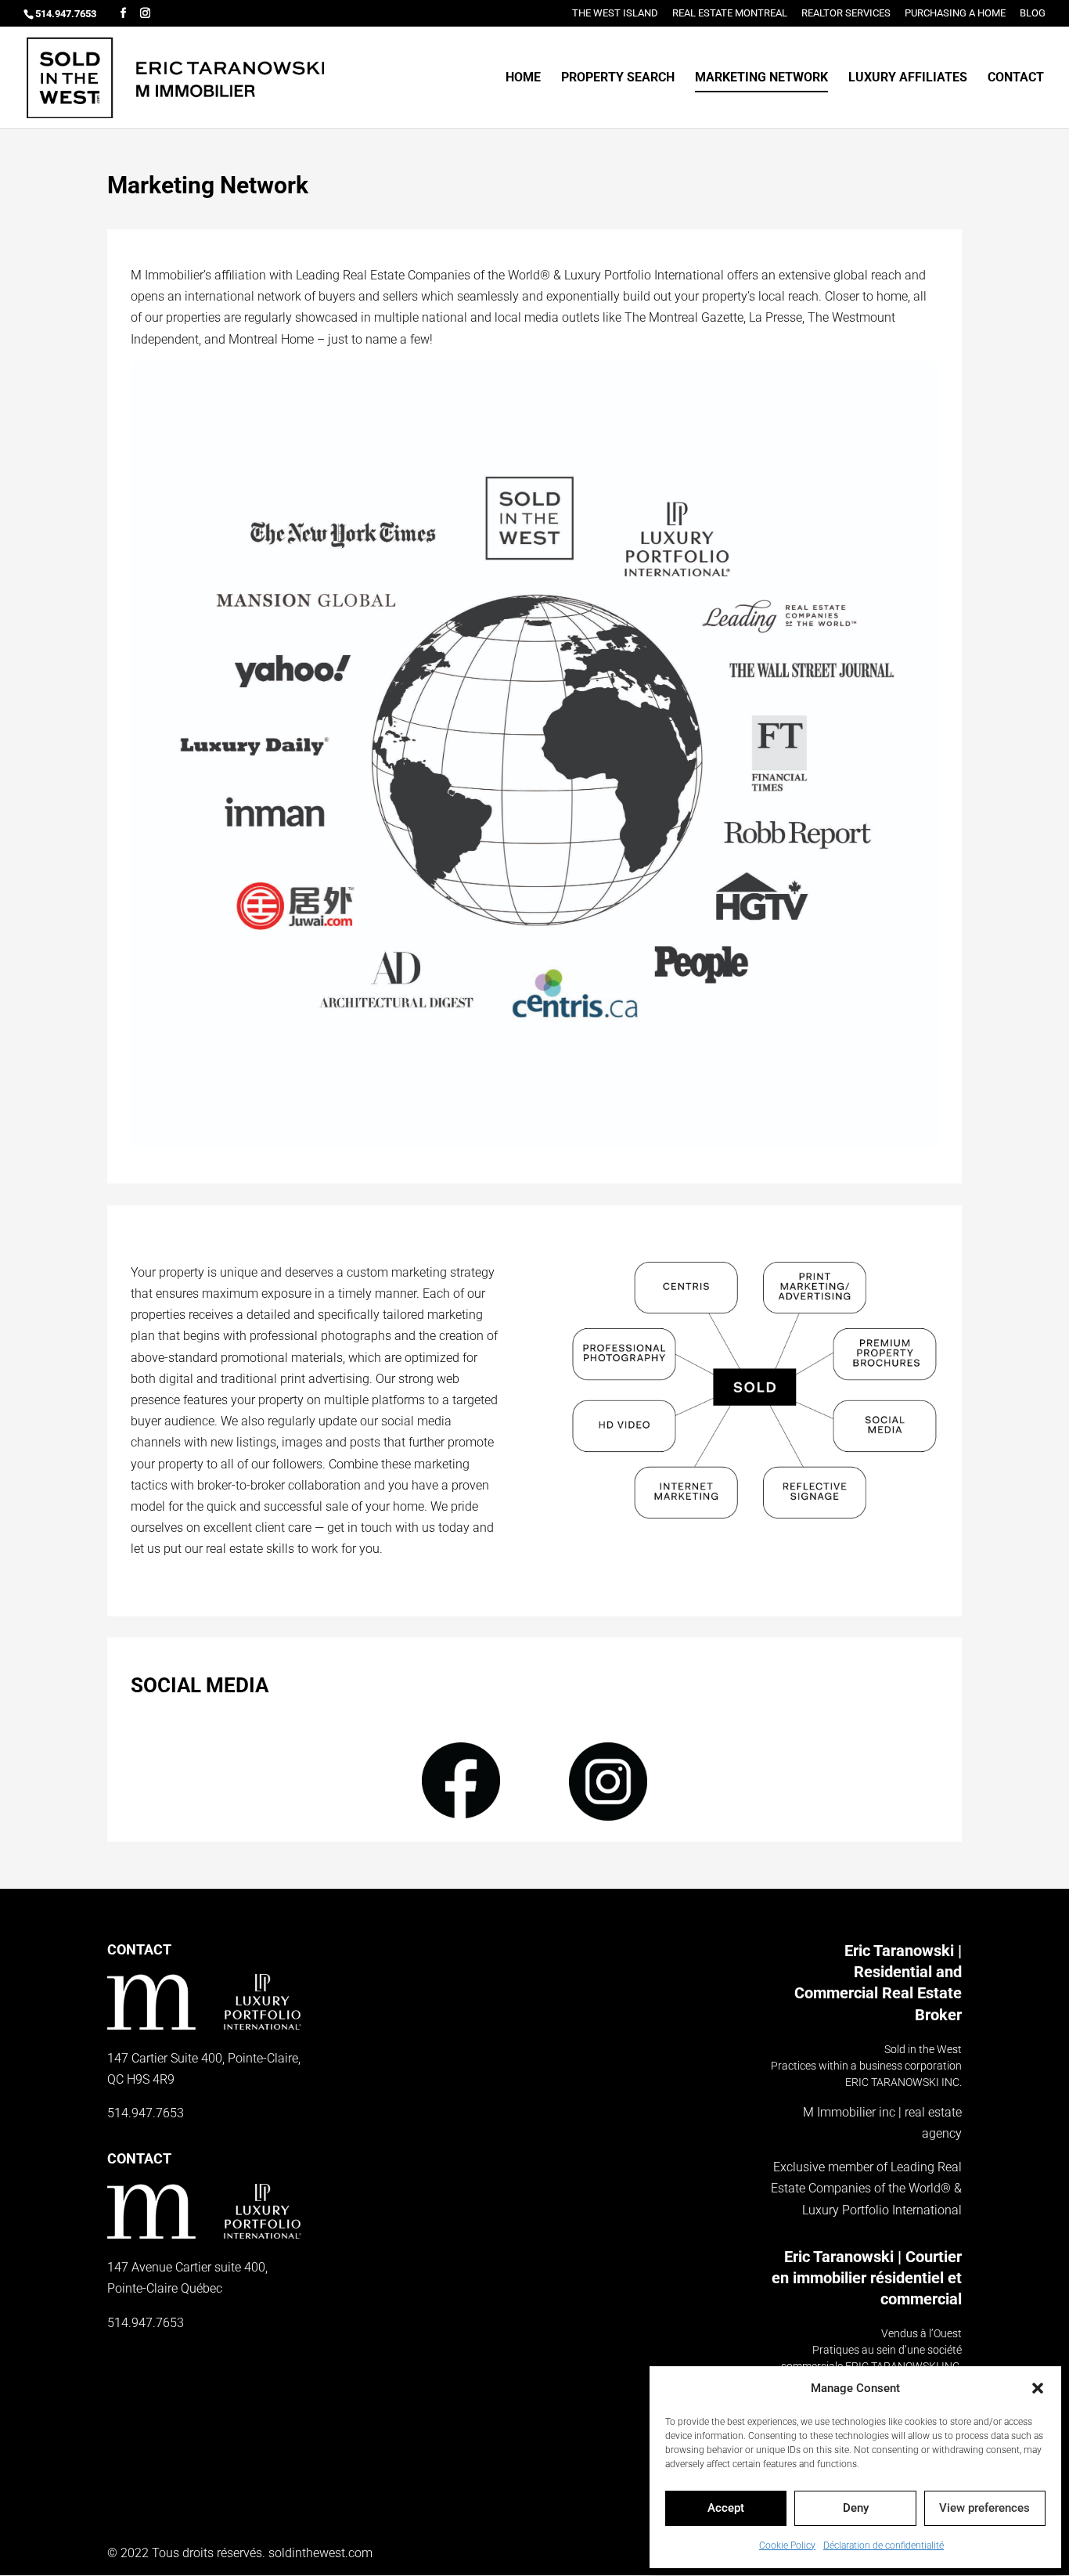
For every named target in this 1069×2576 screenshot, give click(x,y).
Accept (726, 2508)
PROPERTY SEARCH (618, 78)
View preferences (984, 2508)
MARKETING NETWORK (761, 78)
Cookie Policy (787, 2545)
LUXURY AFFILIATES (908, 78)
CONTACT (1016, 78)
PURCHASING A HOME (955, 13)
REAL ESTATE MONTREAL (730, 13)
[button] (1038, 2388)
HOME (523, 78)
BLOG (1033, 13)
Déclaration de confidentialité (884, 2545)
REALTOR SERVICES (846, 13)
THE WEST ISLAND (615, 13)
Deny (856, 2508)
